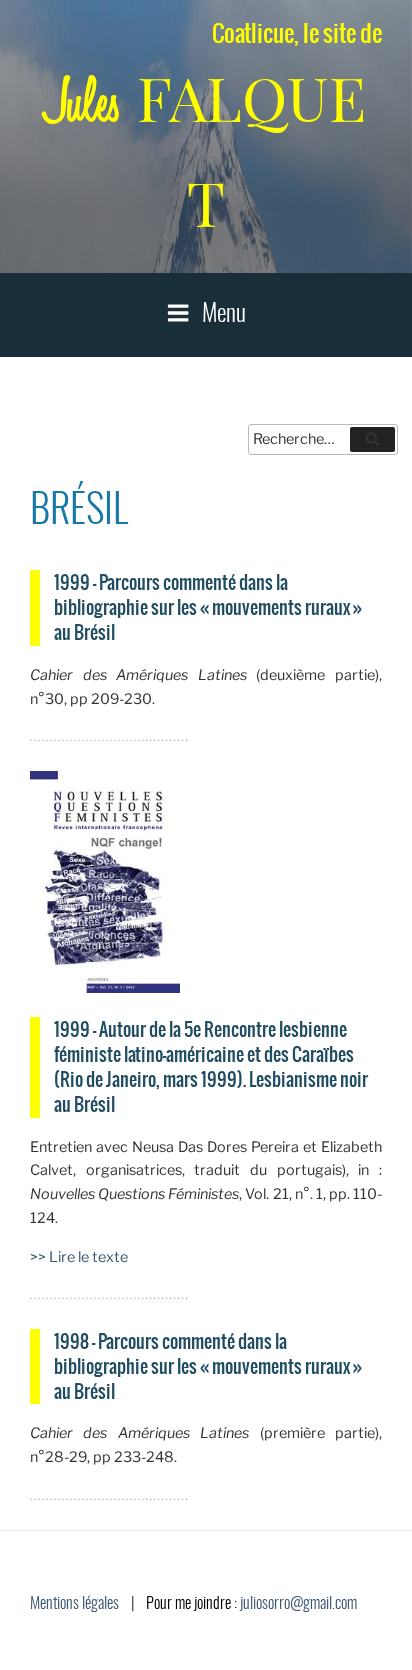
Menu (224, 315)
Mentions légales (74, 1604)
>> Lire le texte (79, 1257)
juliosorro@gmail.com (298, 1604)
